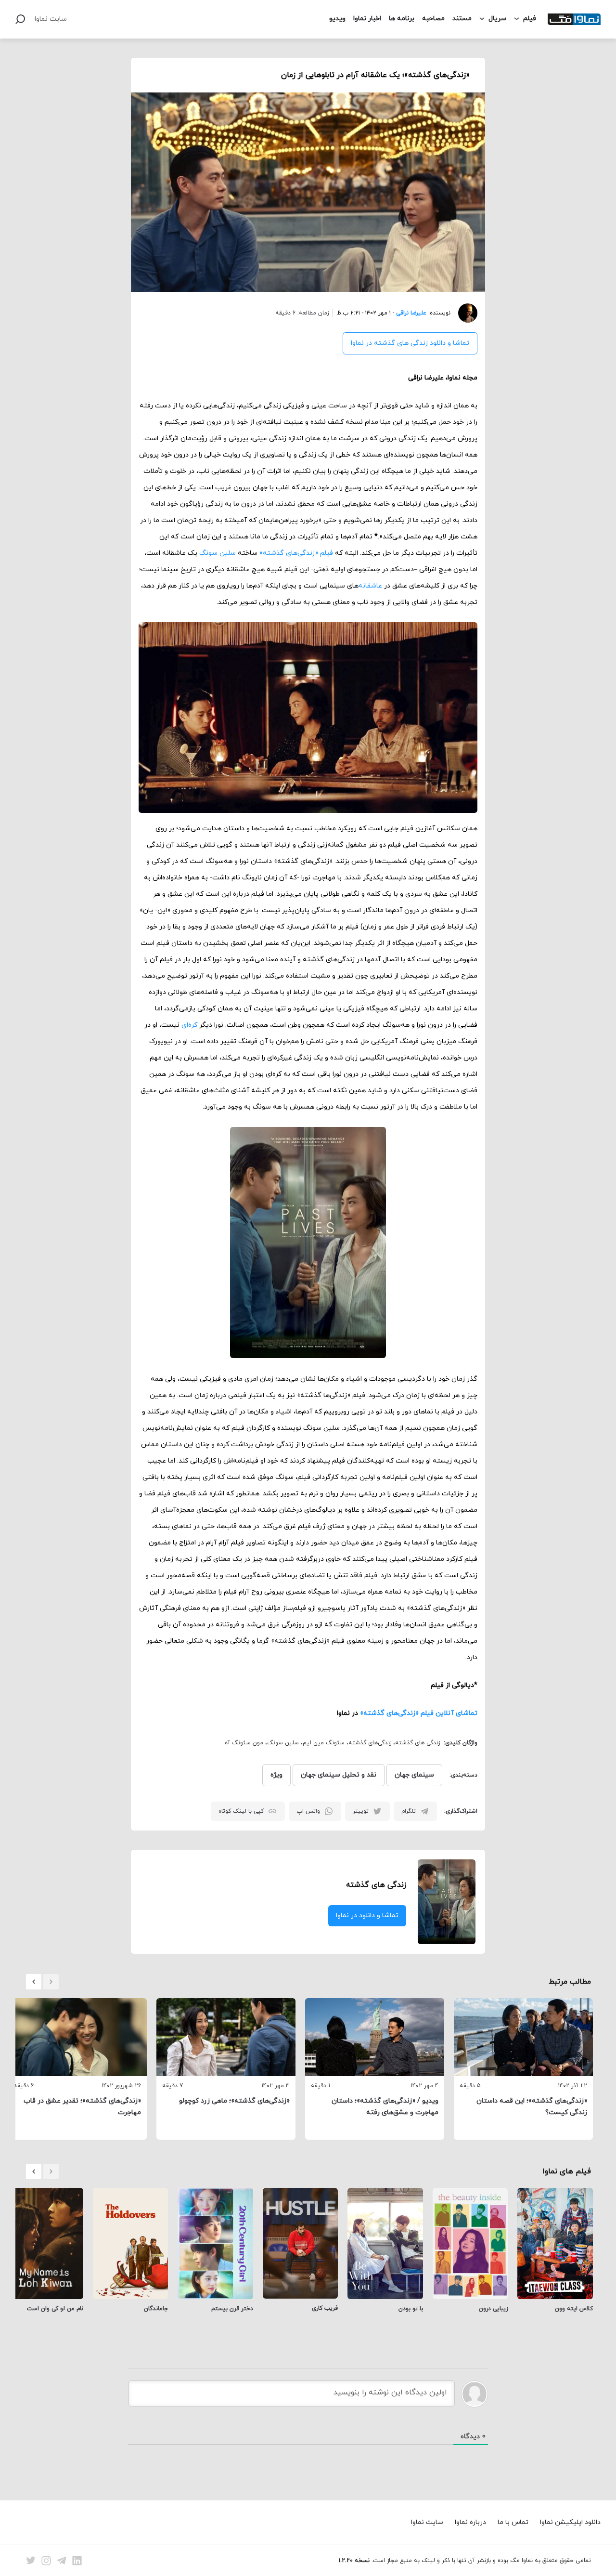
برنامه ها (402, 19)
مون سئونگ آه (244, 1743)
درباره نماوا (470, 2522)
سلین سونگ (218, 553)
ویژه (276, 1775)
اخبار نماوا (367, 19)
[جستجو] (20, 19)
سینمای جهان (414, 1775)
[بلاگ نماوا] (574, 19)
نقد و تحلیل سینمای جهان (339, 1775)
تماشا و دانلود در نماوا (367, 1916)
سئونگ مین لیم (324, 1743)
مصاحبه (433, 19)
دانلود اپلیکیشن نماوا (570, 2522)
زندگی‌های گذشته (370, 1743)
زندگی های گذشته (417, 1743)
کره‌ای (189, 1025)
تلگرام (409, 1811)
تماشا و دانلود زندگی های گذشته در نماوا (410, 343)
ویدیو (337, 19)
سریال (497, 19)
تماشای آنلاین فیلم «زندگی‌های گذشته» (419, 1713)
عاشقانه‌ (370, 586)
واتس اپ (308, 1811)
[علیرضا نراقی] (464, 313)
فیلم (530, 19)
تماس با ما (513, 2522)
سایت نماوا (51, 19)
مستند (462, 19)
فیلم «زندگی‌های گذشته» (296, 553)
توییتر (361, 1811)
